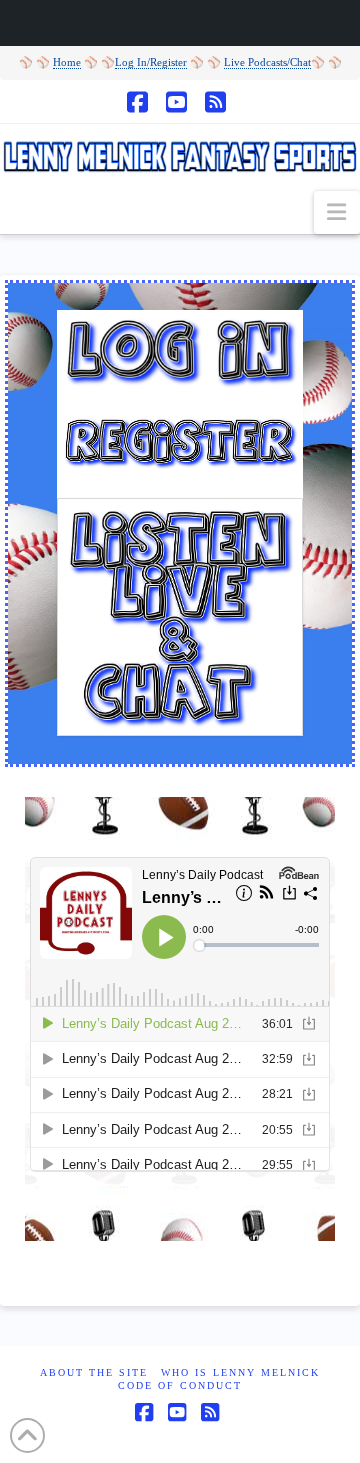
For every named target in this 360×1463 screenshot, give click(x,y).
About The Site (94, 1372)
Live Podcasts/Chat (267, 62)
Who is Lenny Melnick (240, 1372)
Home (67, 62)
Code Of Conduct (180, 1385)
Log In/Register (151, 62)
